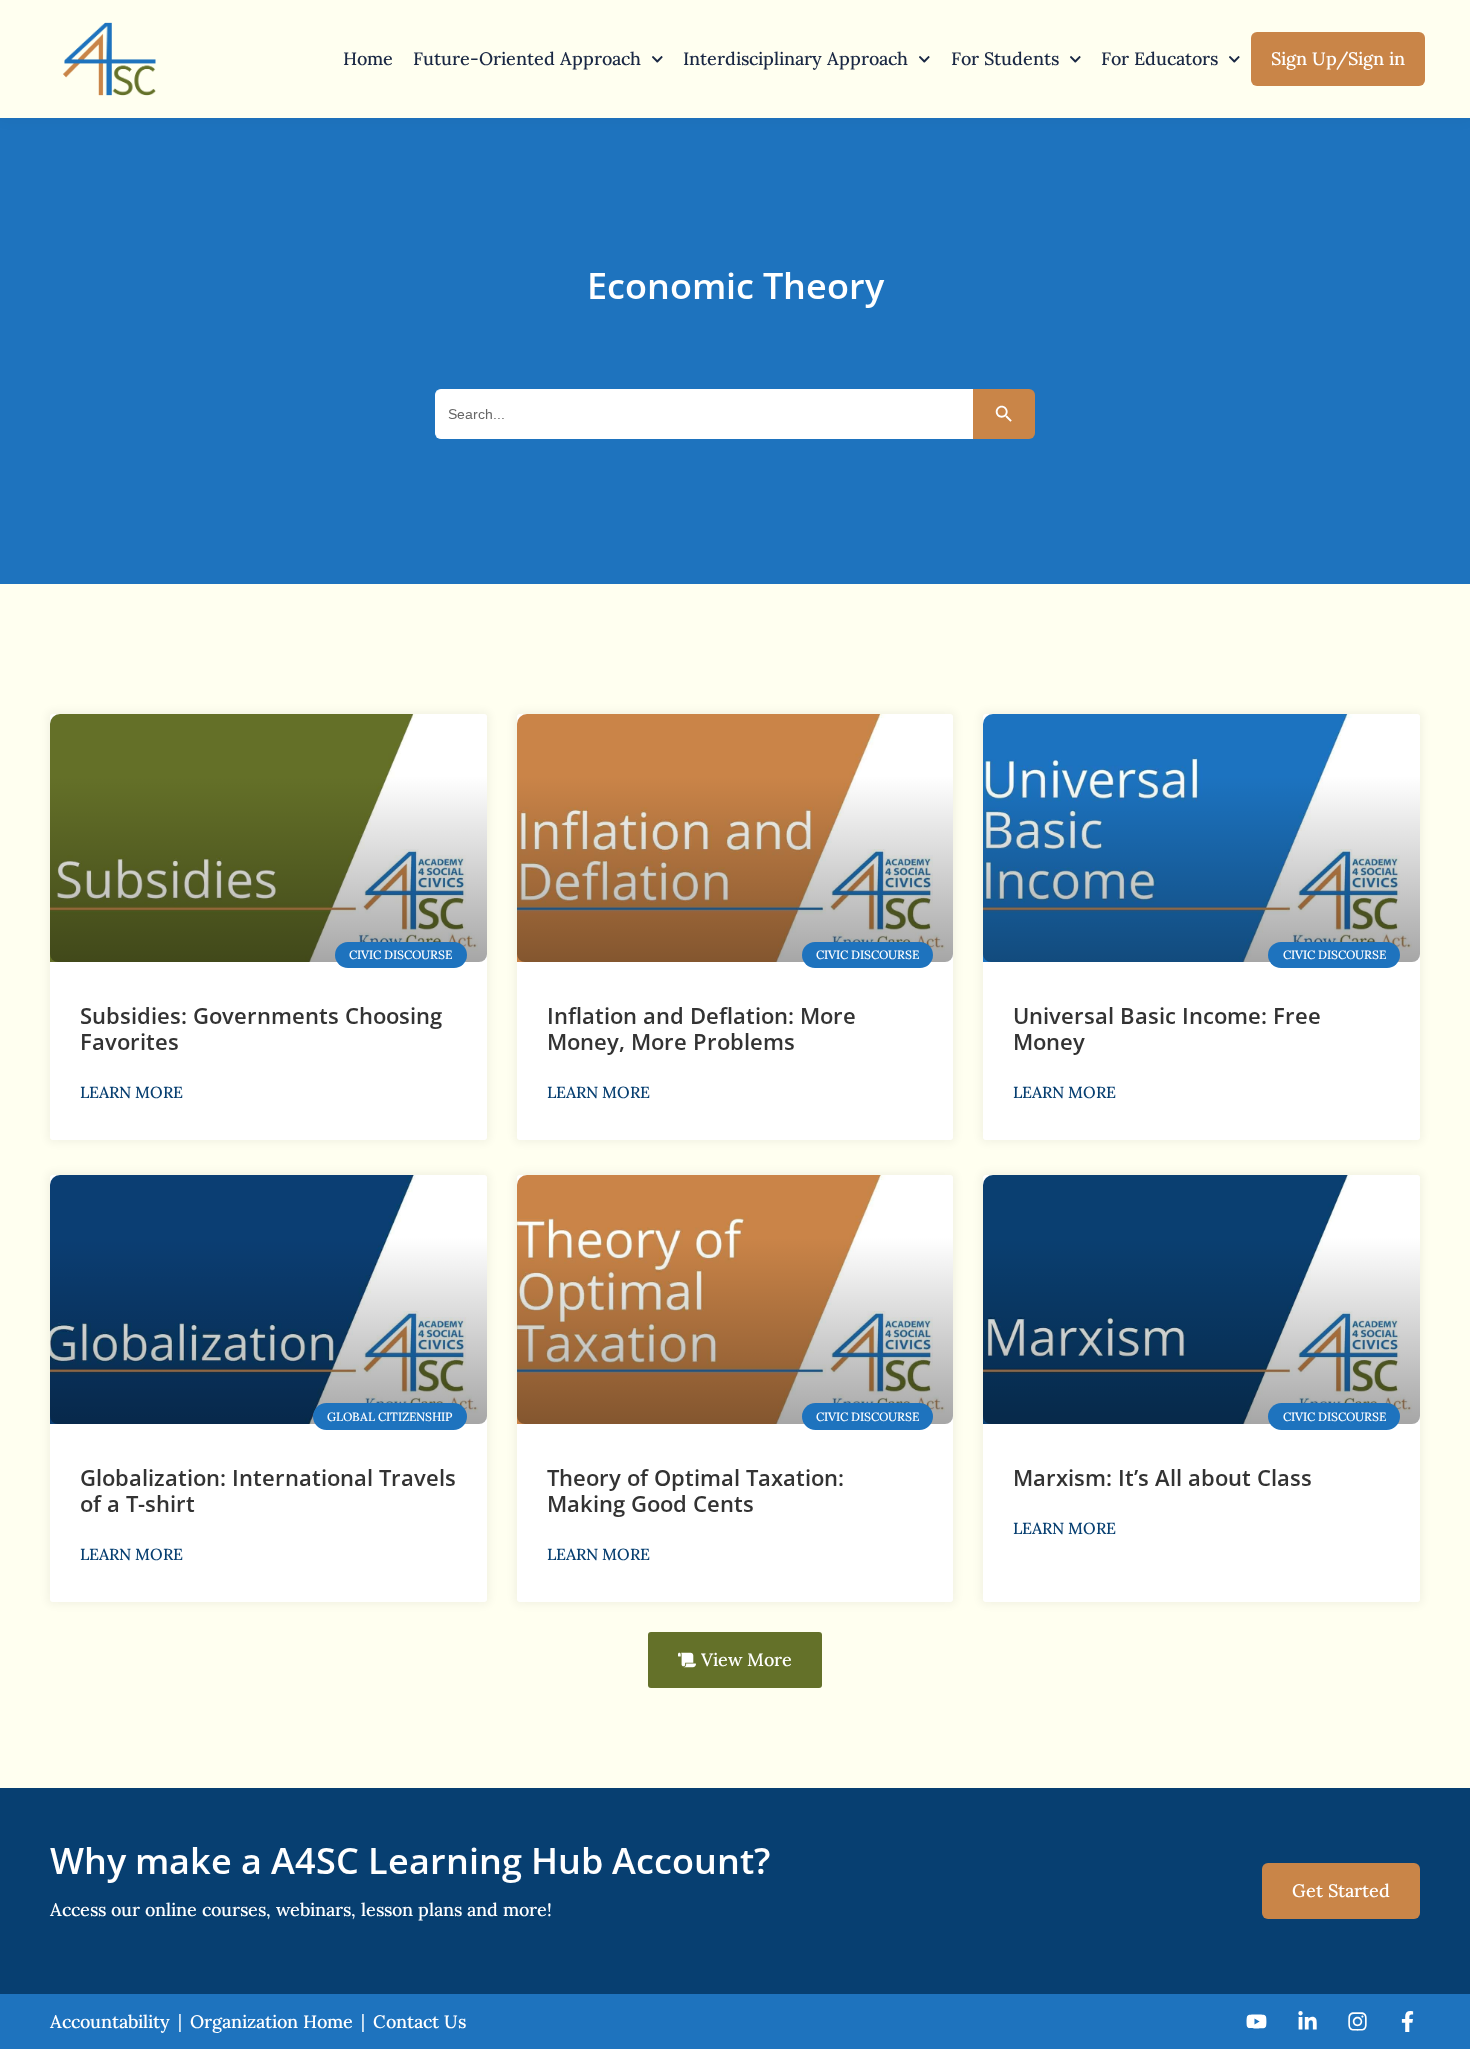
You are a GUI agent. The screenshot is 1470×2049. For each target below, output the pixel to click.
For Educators (1159, 58)
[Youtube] (1256, 2021)
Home (368, 58)
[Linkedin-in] (1306, 2021)
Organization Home (271, 2021)
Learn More (131, 1092)
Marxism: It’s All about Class (1162, 1477)
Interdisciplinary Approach (795, 58)
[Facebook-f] (1407, 2021)
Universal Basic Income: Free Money (1167, 1028)
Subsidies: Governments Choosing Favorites (261, 1028)
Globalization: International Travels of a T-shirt (268, 1490)
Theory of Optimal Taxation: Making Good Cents (695, 1490)
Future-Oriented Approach (527, 58)
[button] (735, 1660)
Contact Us (419, 2021)
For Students (1005, 58)
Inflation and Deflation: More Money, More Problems (701, 1028)
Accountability (110, 2021)
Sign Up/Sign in (1338, 58)
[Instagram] (1357, 2021)
